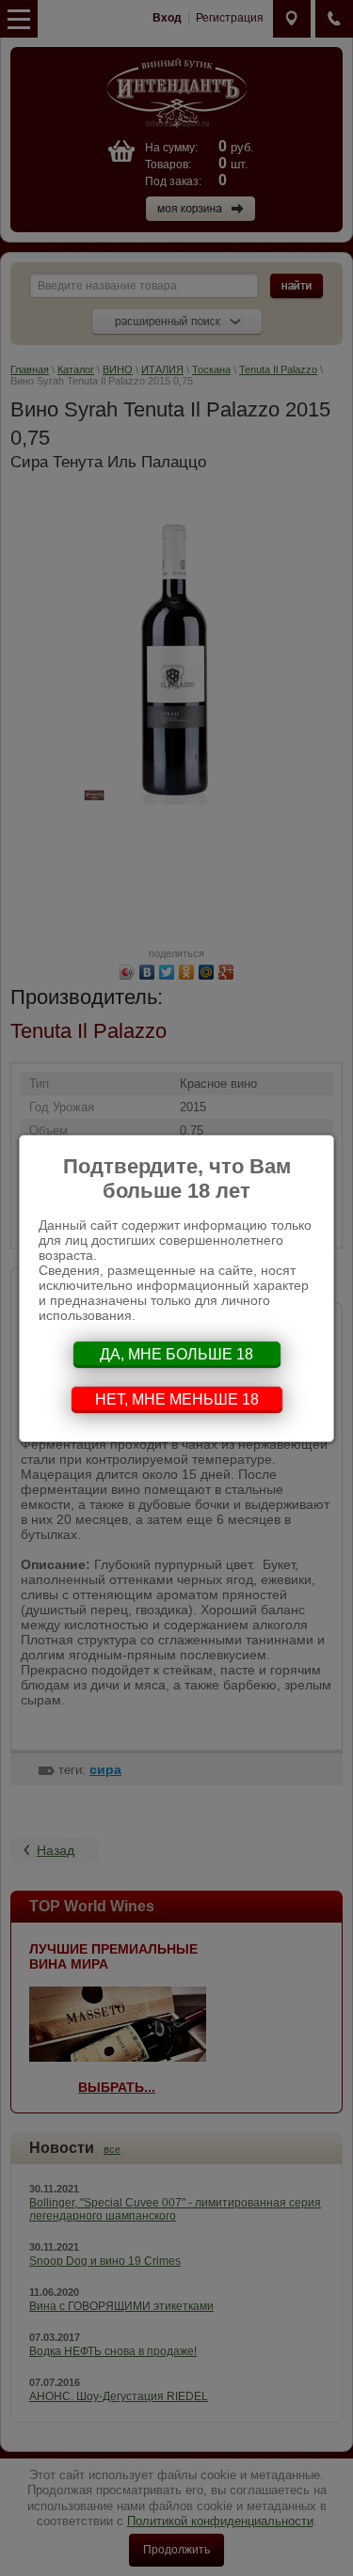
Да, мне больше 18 (176, 1354)
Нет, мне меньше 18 (177, 1399)
